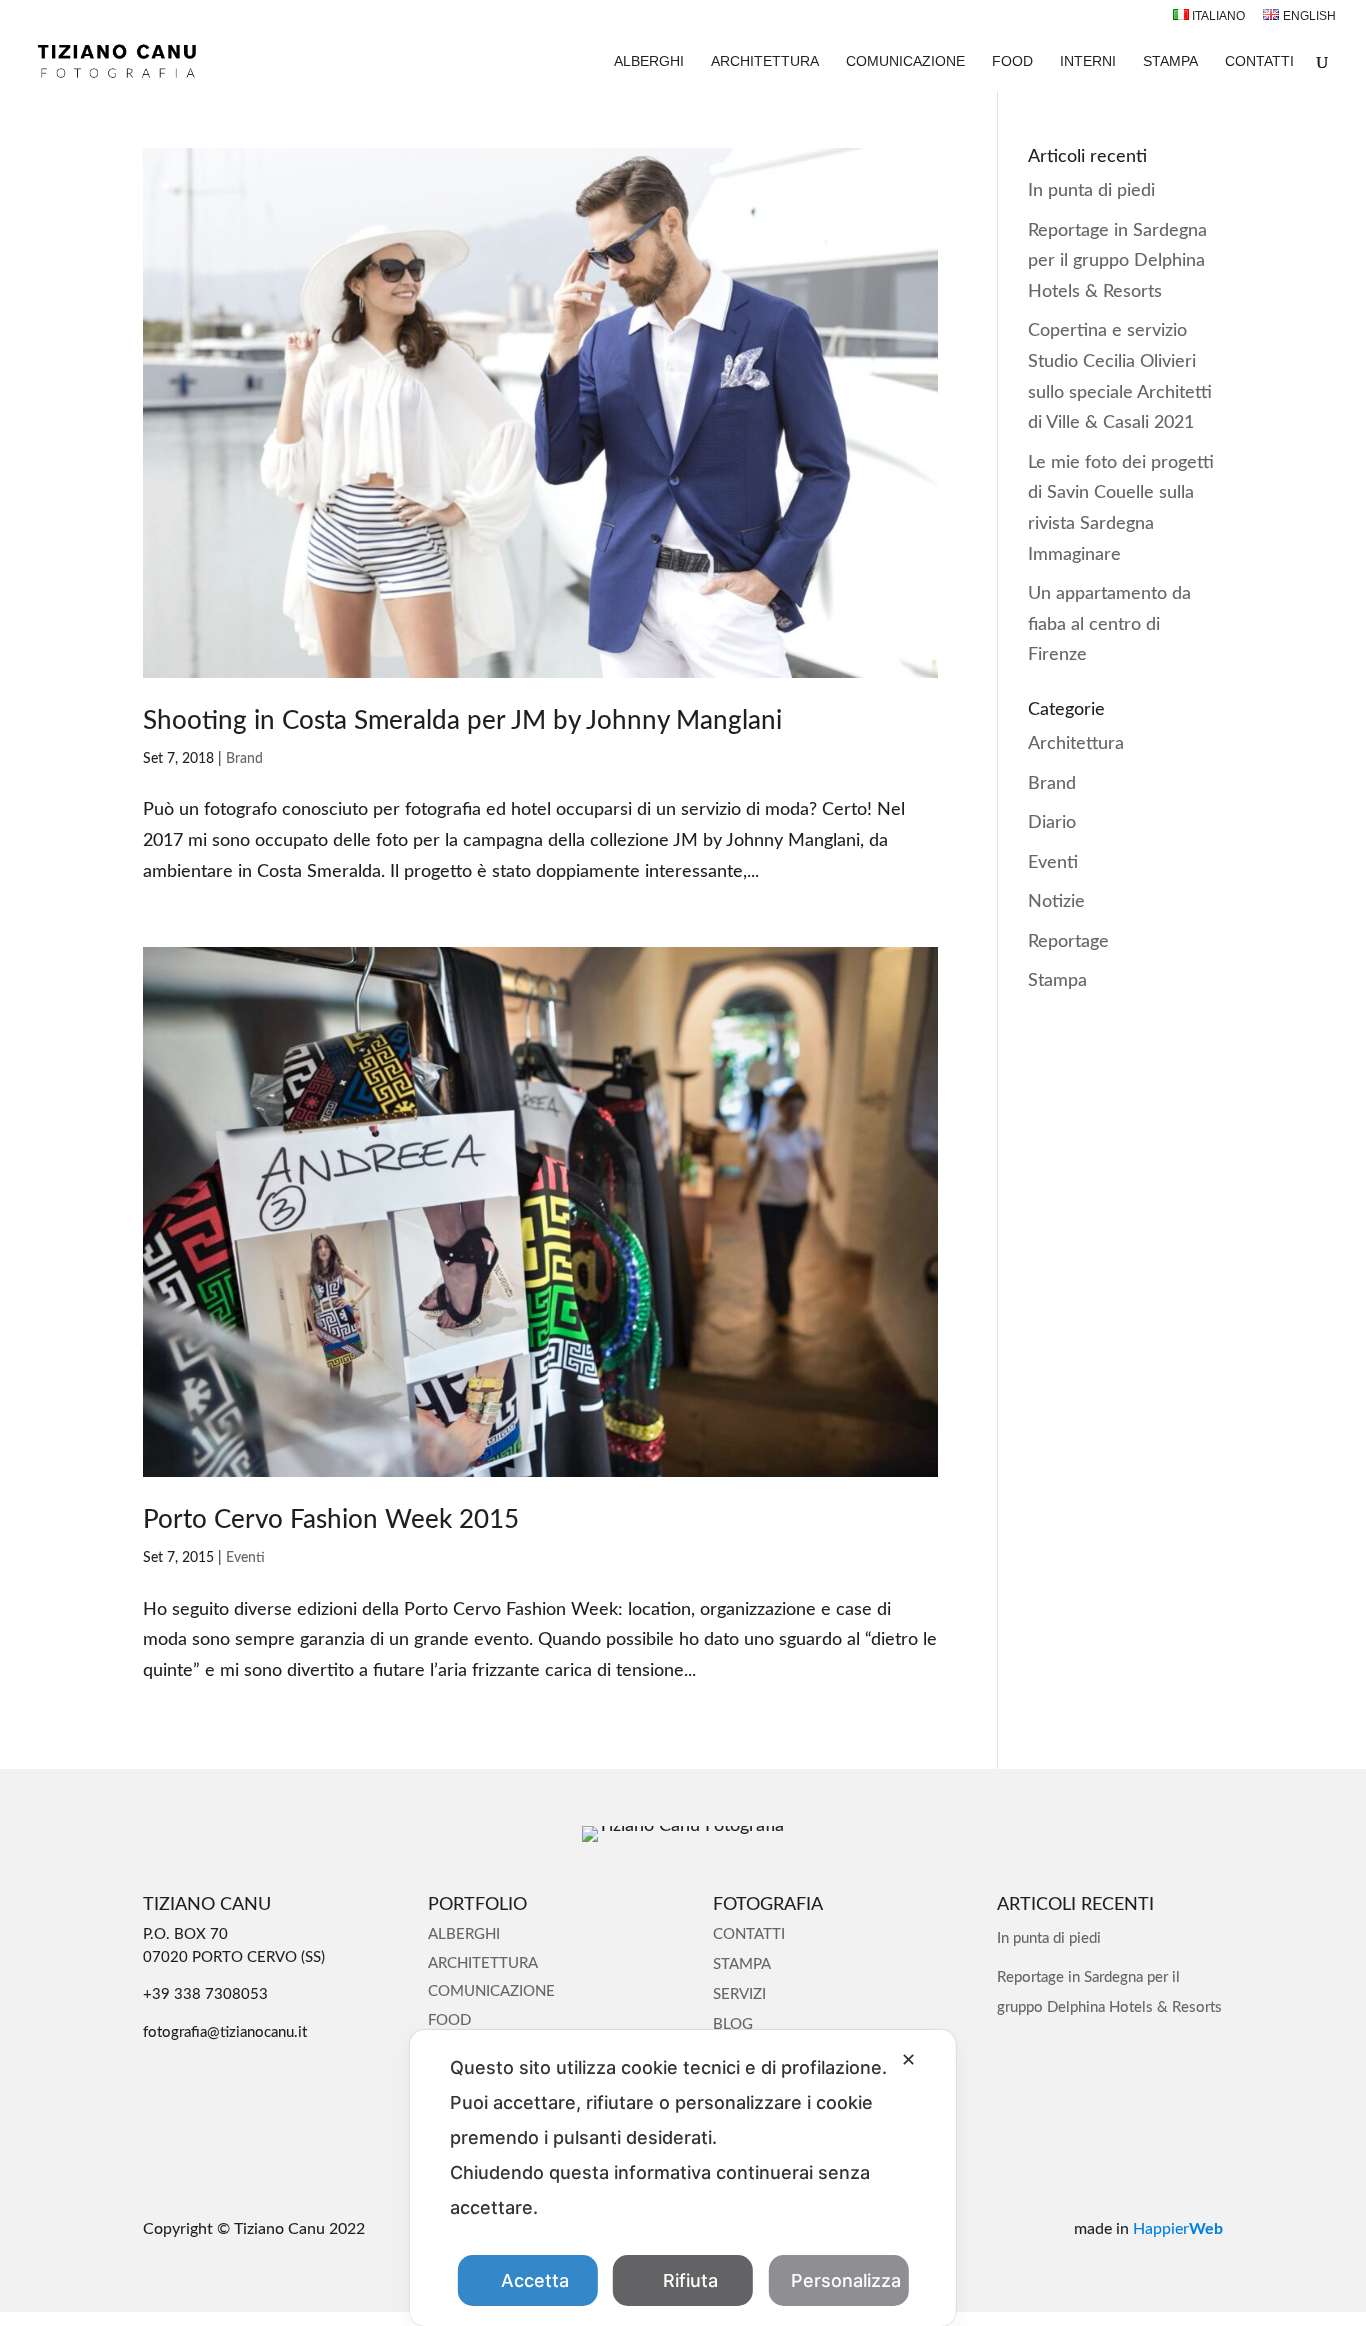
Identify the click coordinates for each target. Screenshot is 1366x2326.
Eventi (245, 1558)
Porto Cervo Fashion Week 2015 (331, 1520)
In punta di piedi (1091, 191)
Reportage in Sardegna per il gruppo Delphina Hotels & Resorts (1117, 261)
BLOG (733, 2024)
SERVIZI (739, 1994)
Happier (1178, 2229)
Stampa (1057, 981)
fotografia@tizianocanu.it (225, 2032)
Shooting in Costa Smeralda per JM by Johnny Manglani (462, 721)
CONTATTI (1259, 61)
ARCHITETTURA (765, 61)
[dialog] (683, 2178)
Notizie (1056, 902)
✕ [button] (908, 2059)
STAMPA (1170, 61)
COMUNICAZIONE (905, 61)
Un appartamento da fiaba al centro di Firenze (1109, 624)
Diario (1052, 823)
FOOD (1012, 61)
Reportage (1068, 942)
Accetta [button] (535, 2280)
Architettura (1076, 744)
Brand (244, 759)
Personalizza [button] (846, 2280)
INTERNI (1088, 61)
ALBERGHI (649, 61)
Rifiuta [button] (690, 2280)
